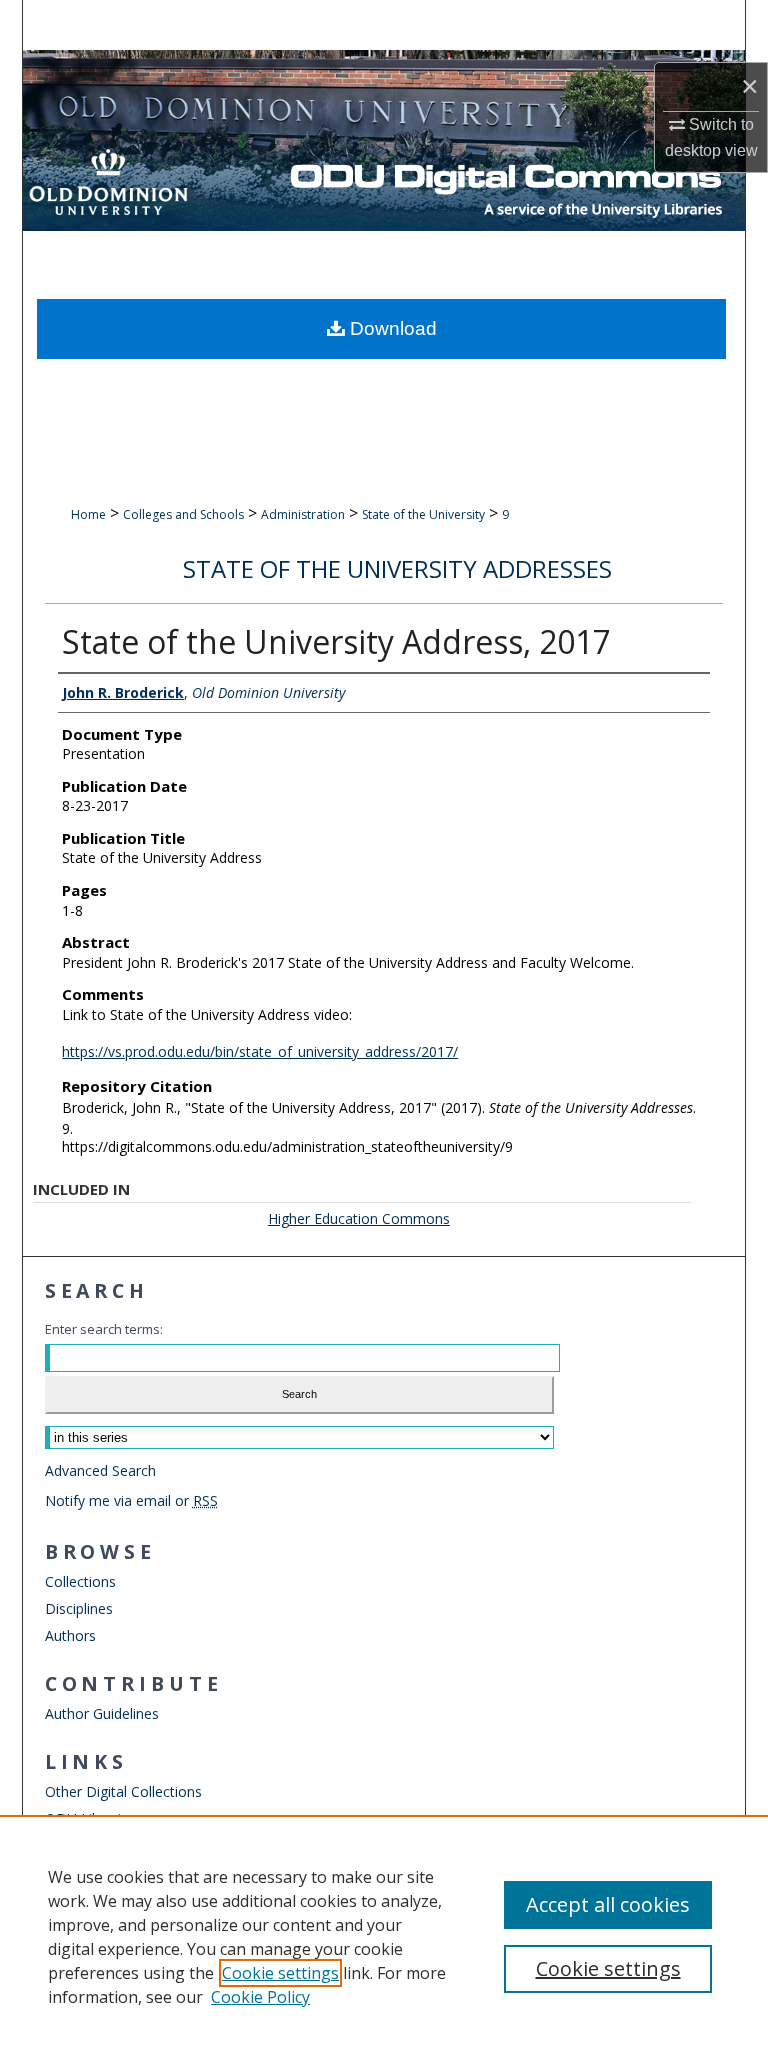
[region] (384, 1936)
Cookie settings (280, 1973)
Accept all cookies (608, 1904)
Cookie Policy (260, 1997)
